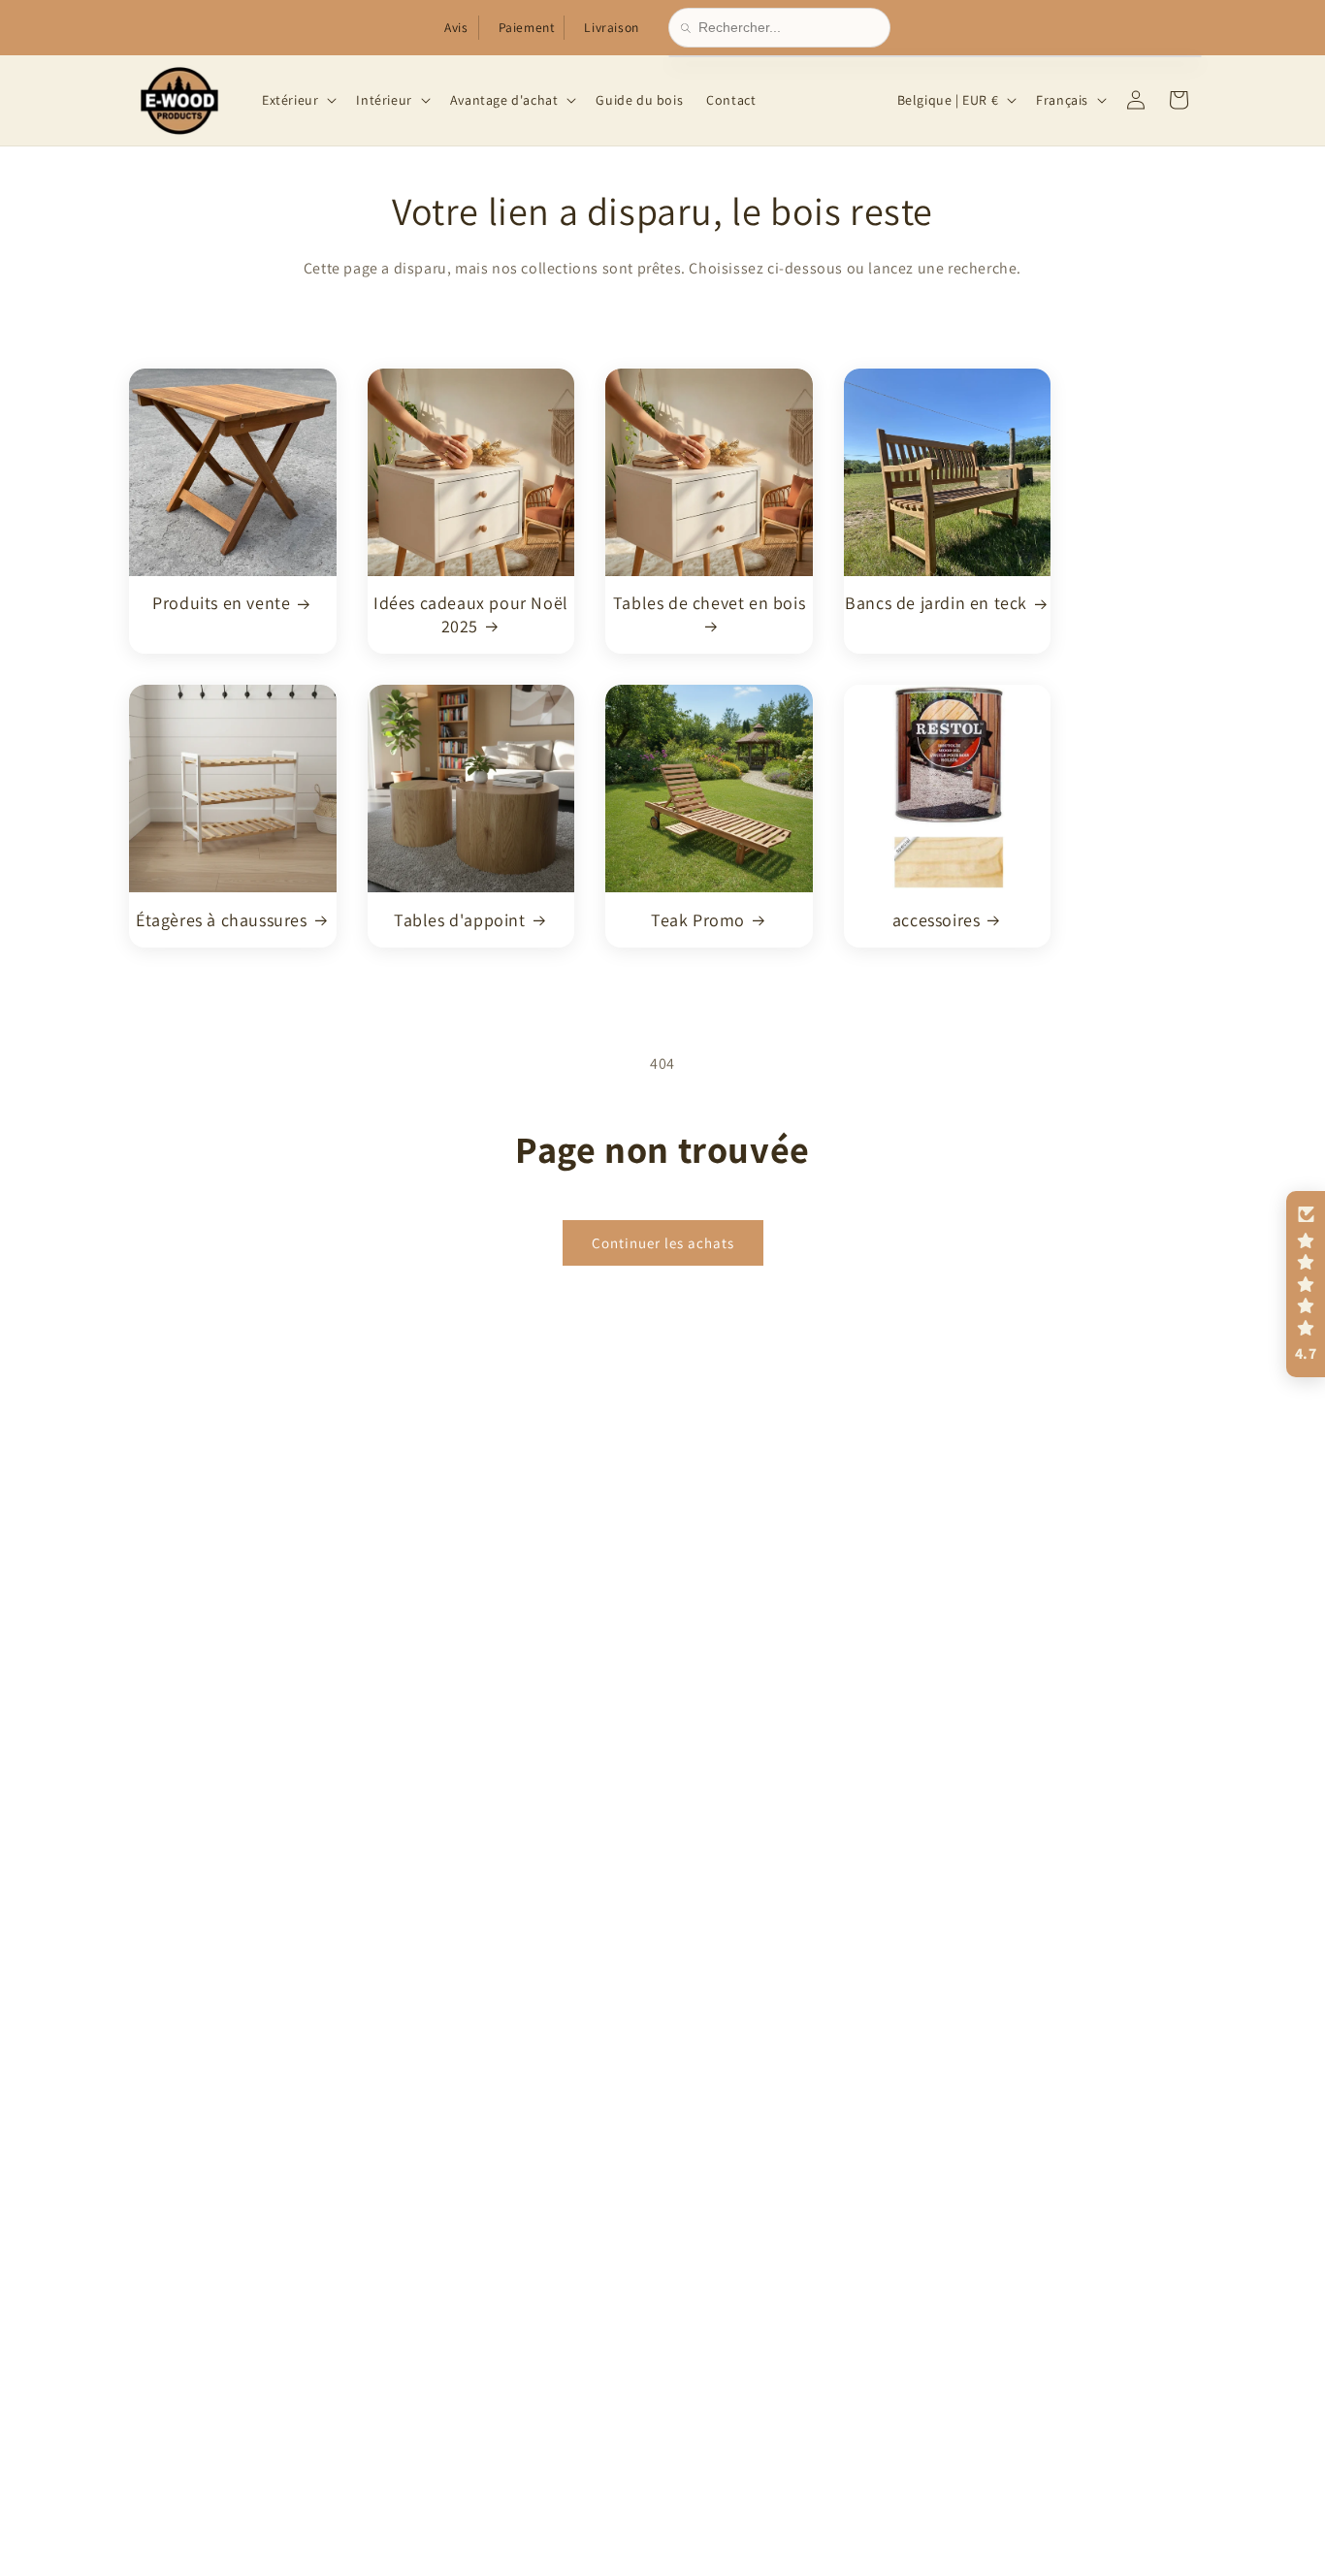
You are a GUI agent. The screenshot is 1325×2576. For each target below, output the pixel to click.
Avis (456, 27)
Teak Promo (698, 919)
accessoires (937, 919)
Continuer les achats (663, 1242)
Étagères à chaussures (222, 919)
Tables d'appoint (460, 919)
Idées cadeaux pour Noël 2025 (471, 614)
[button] (297, 100)
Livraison (611, 27)
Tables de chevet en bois (709, 603)
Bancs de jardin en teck (936, 603)
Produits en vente (221, 603)
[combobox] (788, 28)
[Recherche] (690, 28)
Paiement (527, 27)
